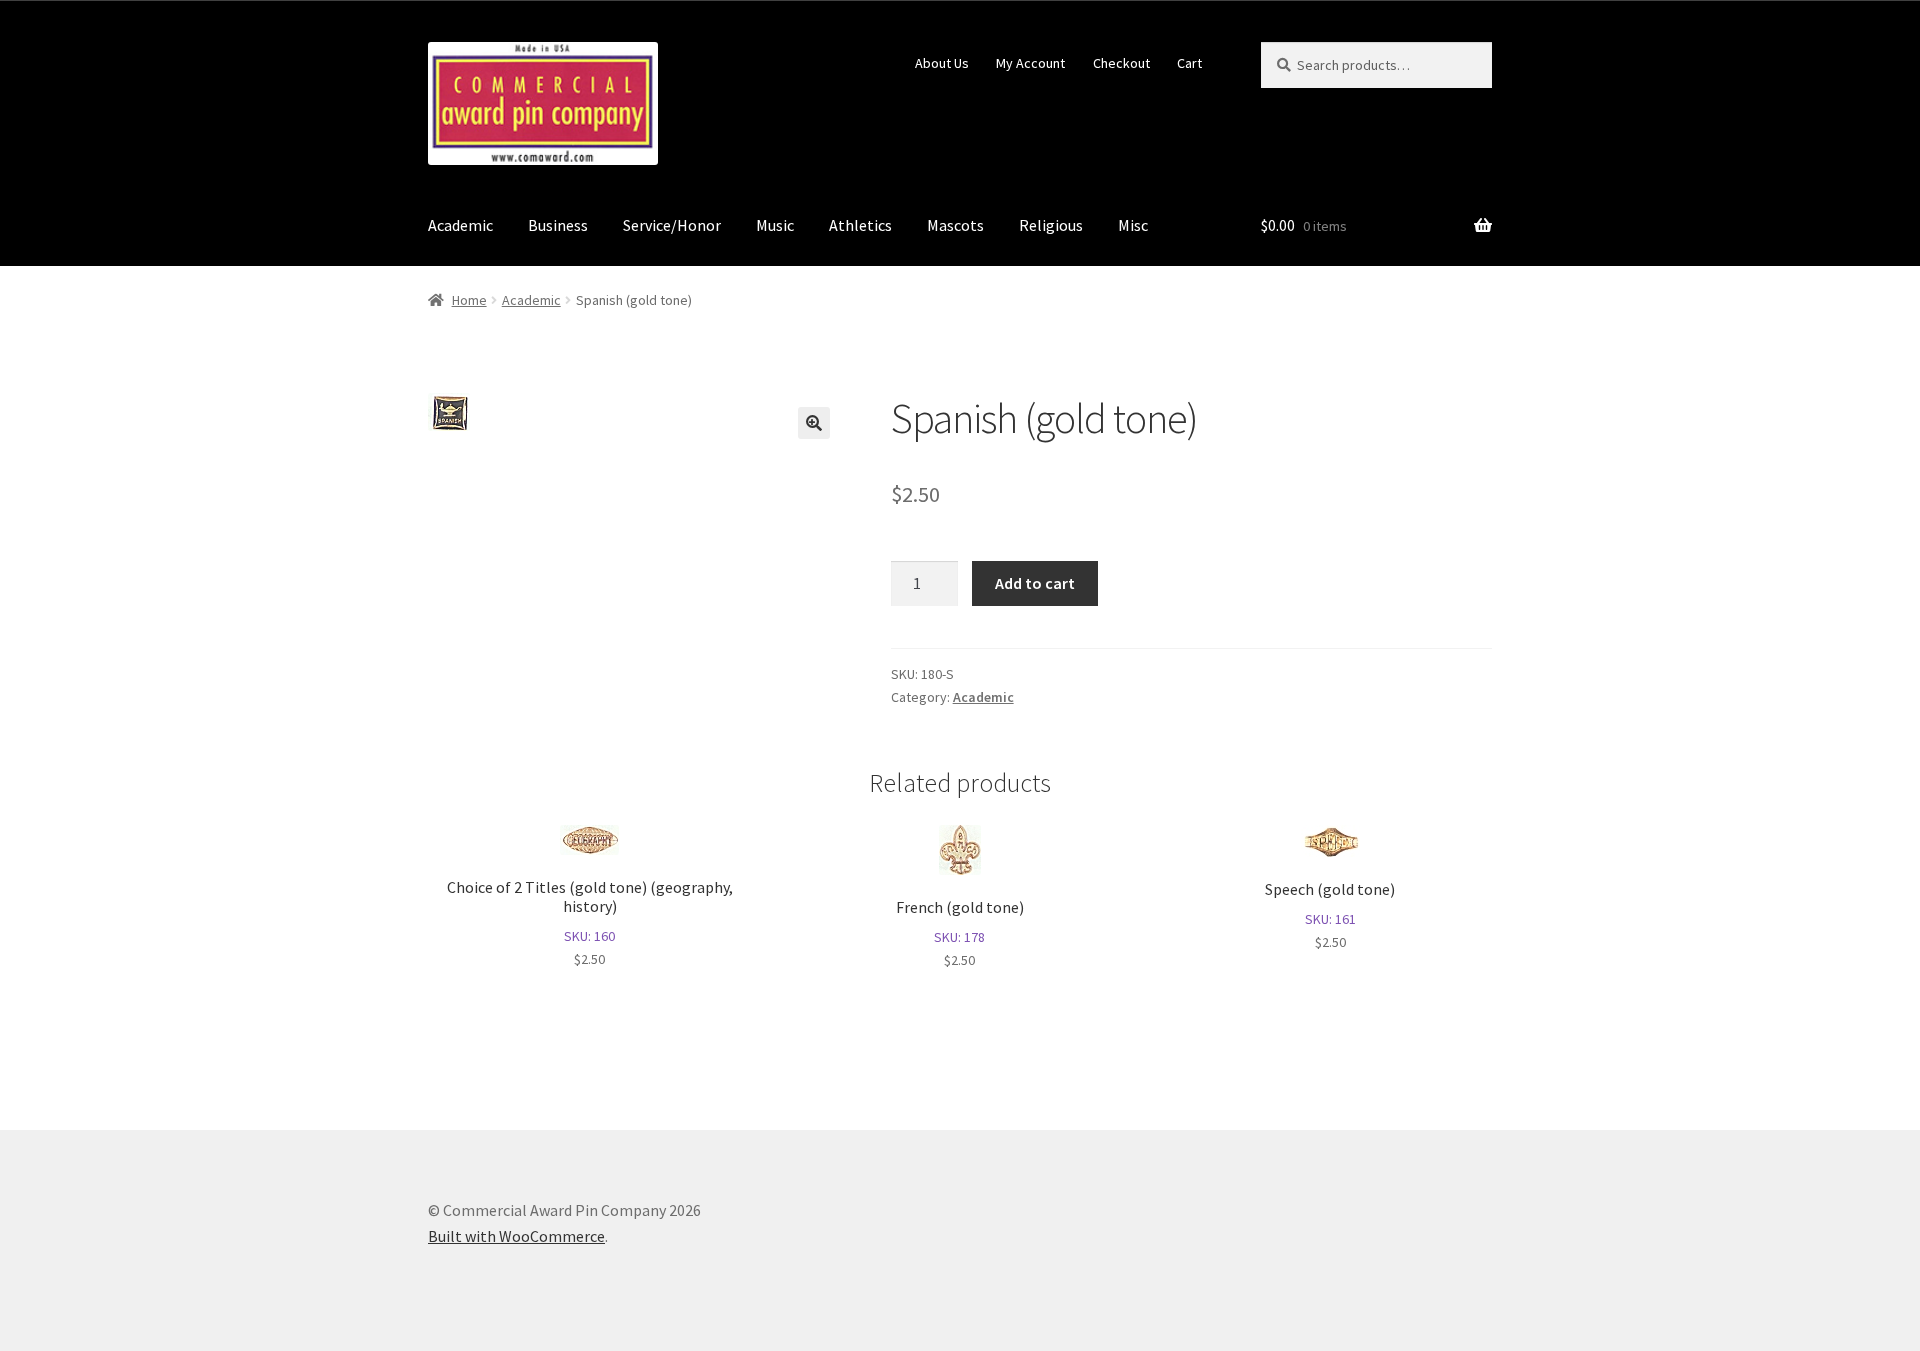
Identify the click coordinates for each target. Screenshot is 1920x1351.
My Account (1030, 63)
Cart (1189, 63)
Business (558, 225)
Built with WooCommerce (516, 1236)
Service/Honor (672, 225)
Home (469, 300)
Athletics (860, 225)
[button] (814, 423)
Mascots (955, 225)
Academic (460, 225)
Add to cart (1035, 583)
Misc (1133, 225)
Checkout (1121, 63)
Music (775, 225)
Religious (1051, 225)
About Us (942, 63)
